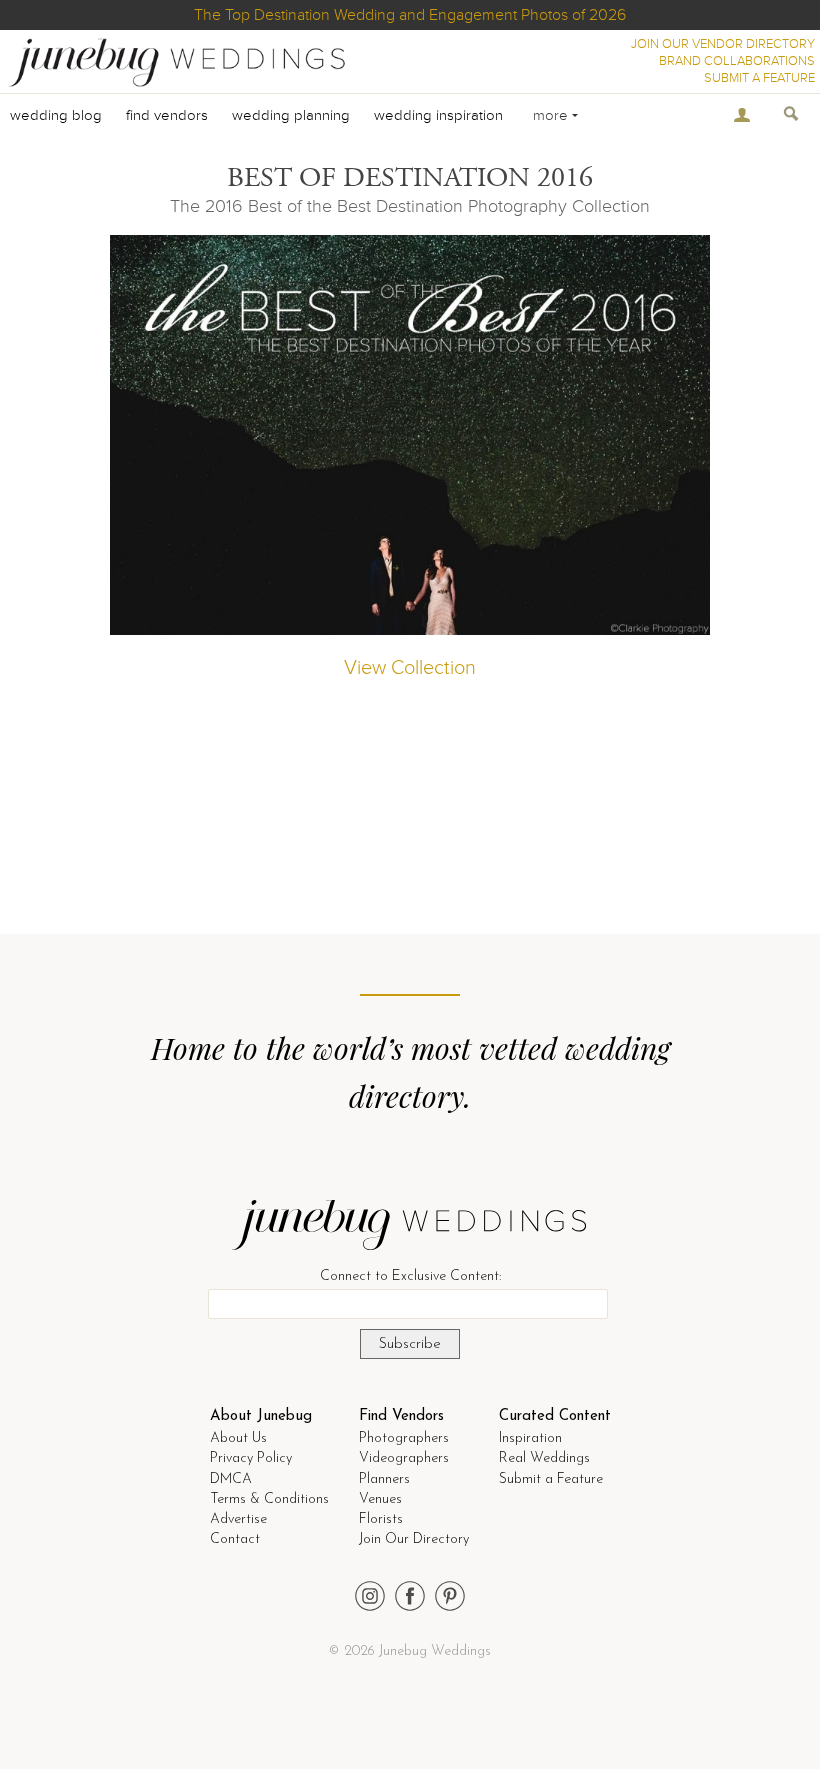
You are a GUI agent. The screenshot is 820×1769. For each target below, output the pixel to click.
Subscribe (410, 1344)
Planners (384, 1479)
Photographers (404, 1438)
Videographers (404, 1458)
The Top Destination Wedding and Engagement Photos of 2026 (410, 15)
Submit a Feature (551, 1479)
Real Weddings (544, 1458)
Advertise (238, 1519)
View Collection (410, 668)
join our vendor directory (723, 44)
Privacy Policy (251, 1458)
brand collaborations (737, 61)
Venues (380, 1499)
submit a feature (759, 78)
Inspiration (530, 1438)
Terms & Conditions (269, 1499)
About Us (238, 1438)
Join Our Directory (414, 1539)
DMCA (231, 1479)
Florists (381, 1519)
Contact (235, 1539)
